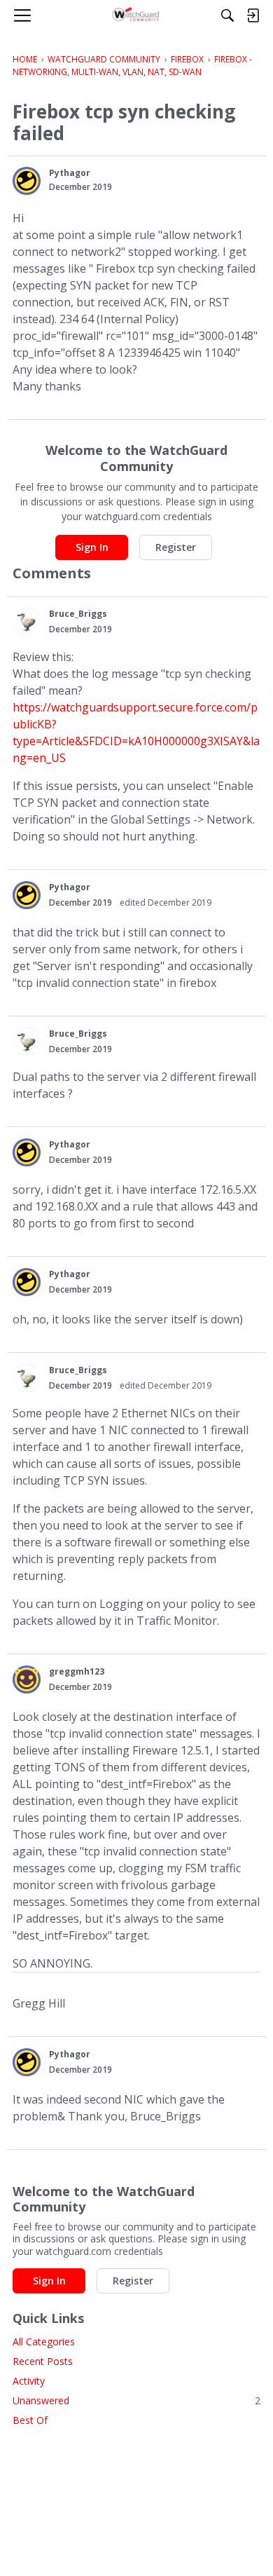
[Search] (227, 15)
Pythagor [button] (70, 173)
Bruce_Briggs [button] (78, 614)
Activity (29, 2381)
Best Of (30, 2420)
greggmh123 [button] (77, 1671)
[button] (27, 181)
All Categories (44, 2342)
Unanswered (136, 2400)
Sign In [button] (92, 547)
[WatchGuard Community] (137, 15)
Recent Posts (43, 2361)
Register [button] (176, 547)
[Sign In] (253, 15)
